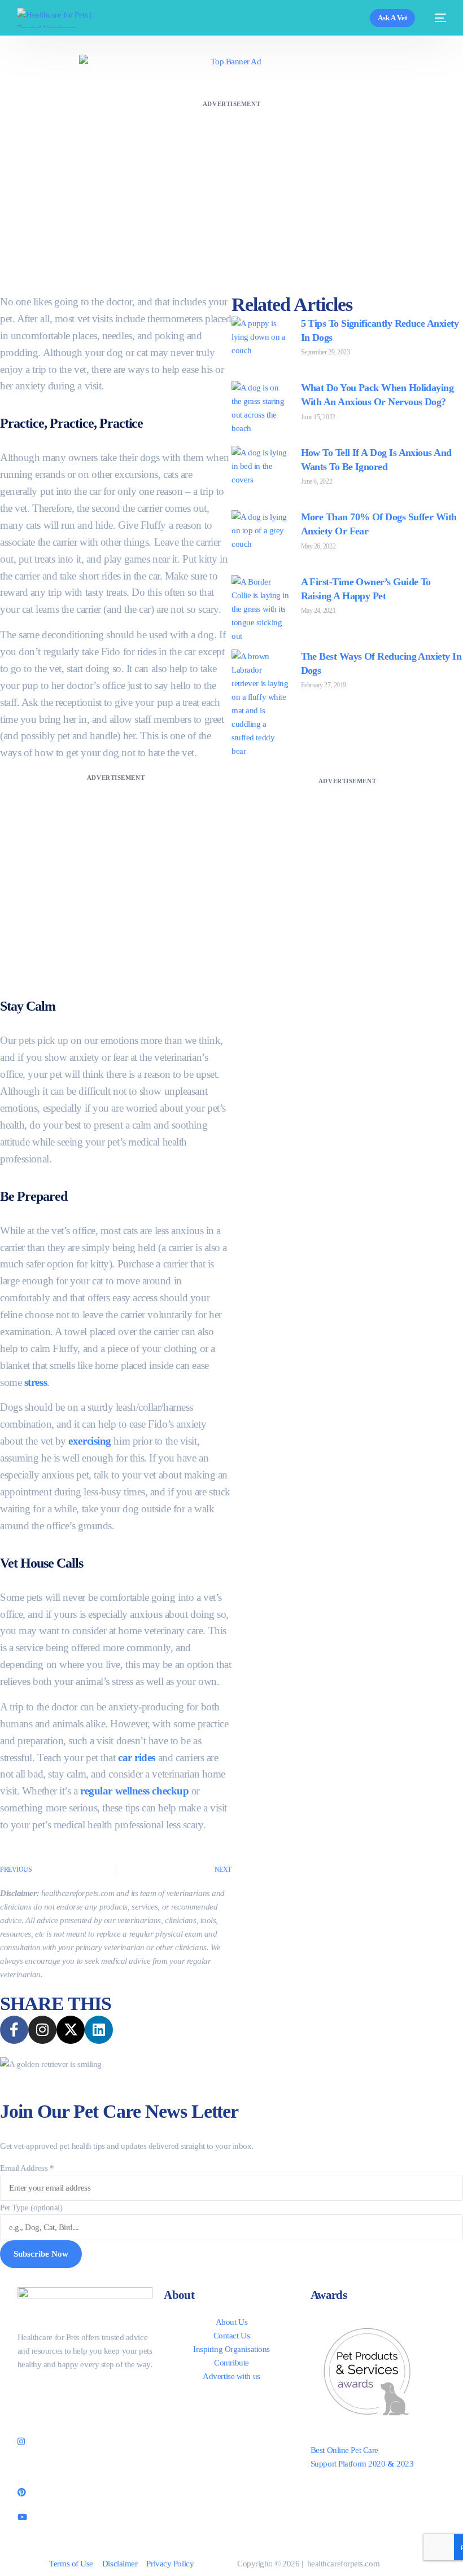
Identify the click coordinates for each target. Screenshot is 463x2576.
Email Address (27, 2168)
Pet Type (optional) (31, 2208)
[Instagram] (85, 2441)
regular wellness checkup (134, 1791)
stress (36, 1382)
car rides (137, 1757)
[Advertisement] (231, 190)
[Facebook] (85, 2390)
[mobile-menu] (436, 18)
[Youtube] (85, 2516)
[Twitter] (85, 2416)
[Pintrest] (85, 2491)
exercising (90, 1441)
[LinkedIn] (85, 2466)
